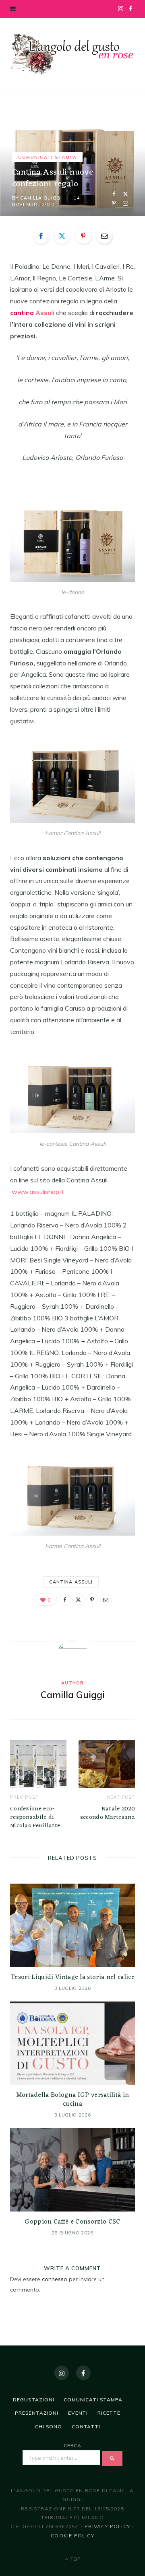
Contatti (86, 2427)
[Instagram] (62, 2373)
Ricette (109, 2413)
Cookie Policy (72, 2536)
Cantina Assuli (71, 1582)
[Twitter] (125, 194)
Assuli (45, 313)
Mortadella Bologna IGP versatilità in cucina (73, 2100)
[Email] (125, 203)
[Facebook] (114, 194)
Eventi (78, 2413)
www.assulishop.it (38, 1192)
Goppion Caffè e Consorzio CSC (72, 2222)
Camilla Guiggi (41, 198)
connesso (55, 2279)
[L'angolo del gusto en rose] (72, 54)
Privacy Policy (107, 2526)
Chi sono (49, 2427)
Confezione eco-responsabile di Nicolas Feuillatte (35, 1817)
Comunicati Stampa (47, 157)
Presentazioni (37, 2413)
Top (75, 2559)
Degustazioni (33, 2400)
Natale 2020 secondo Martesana (108, 1813)
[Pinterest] (114, 203)
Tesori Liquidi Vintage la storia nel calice (72, 1977)
